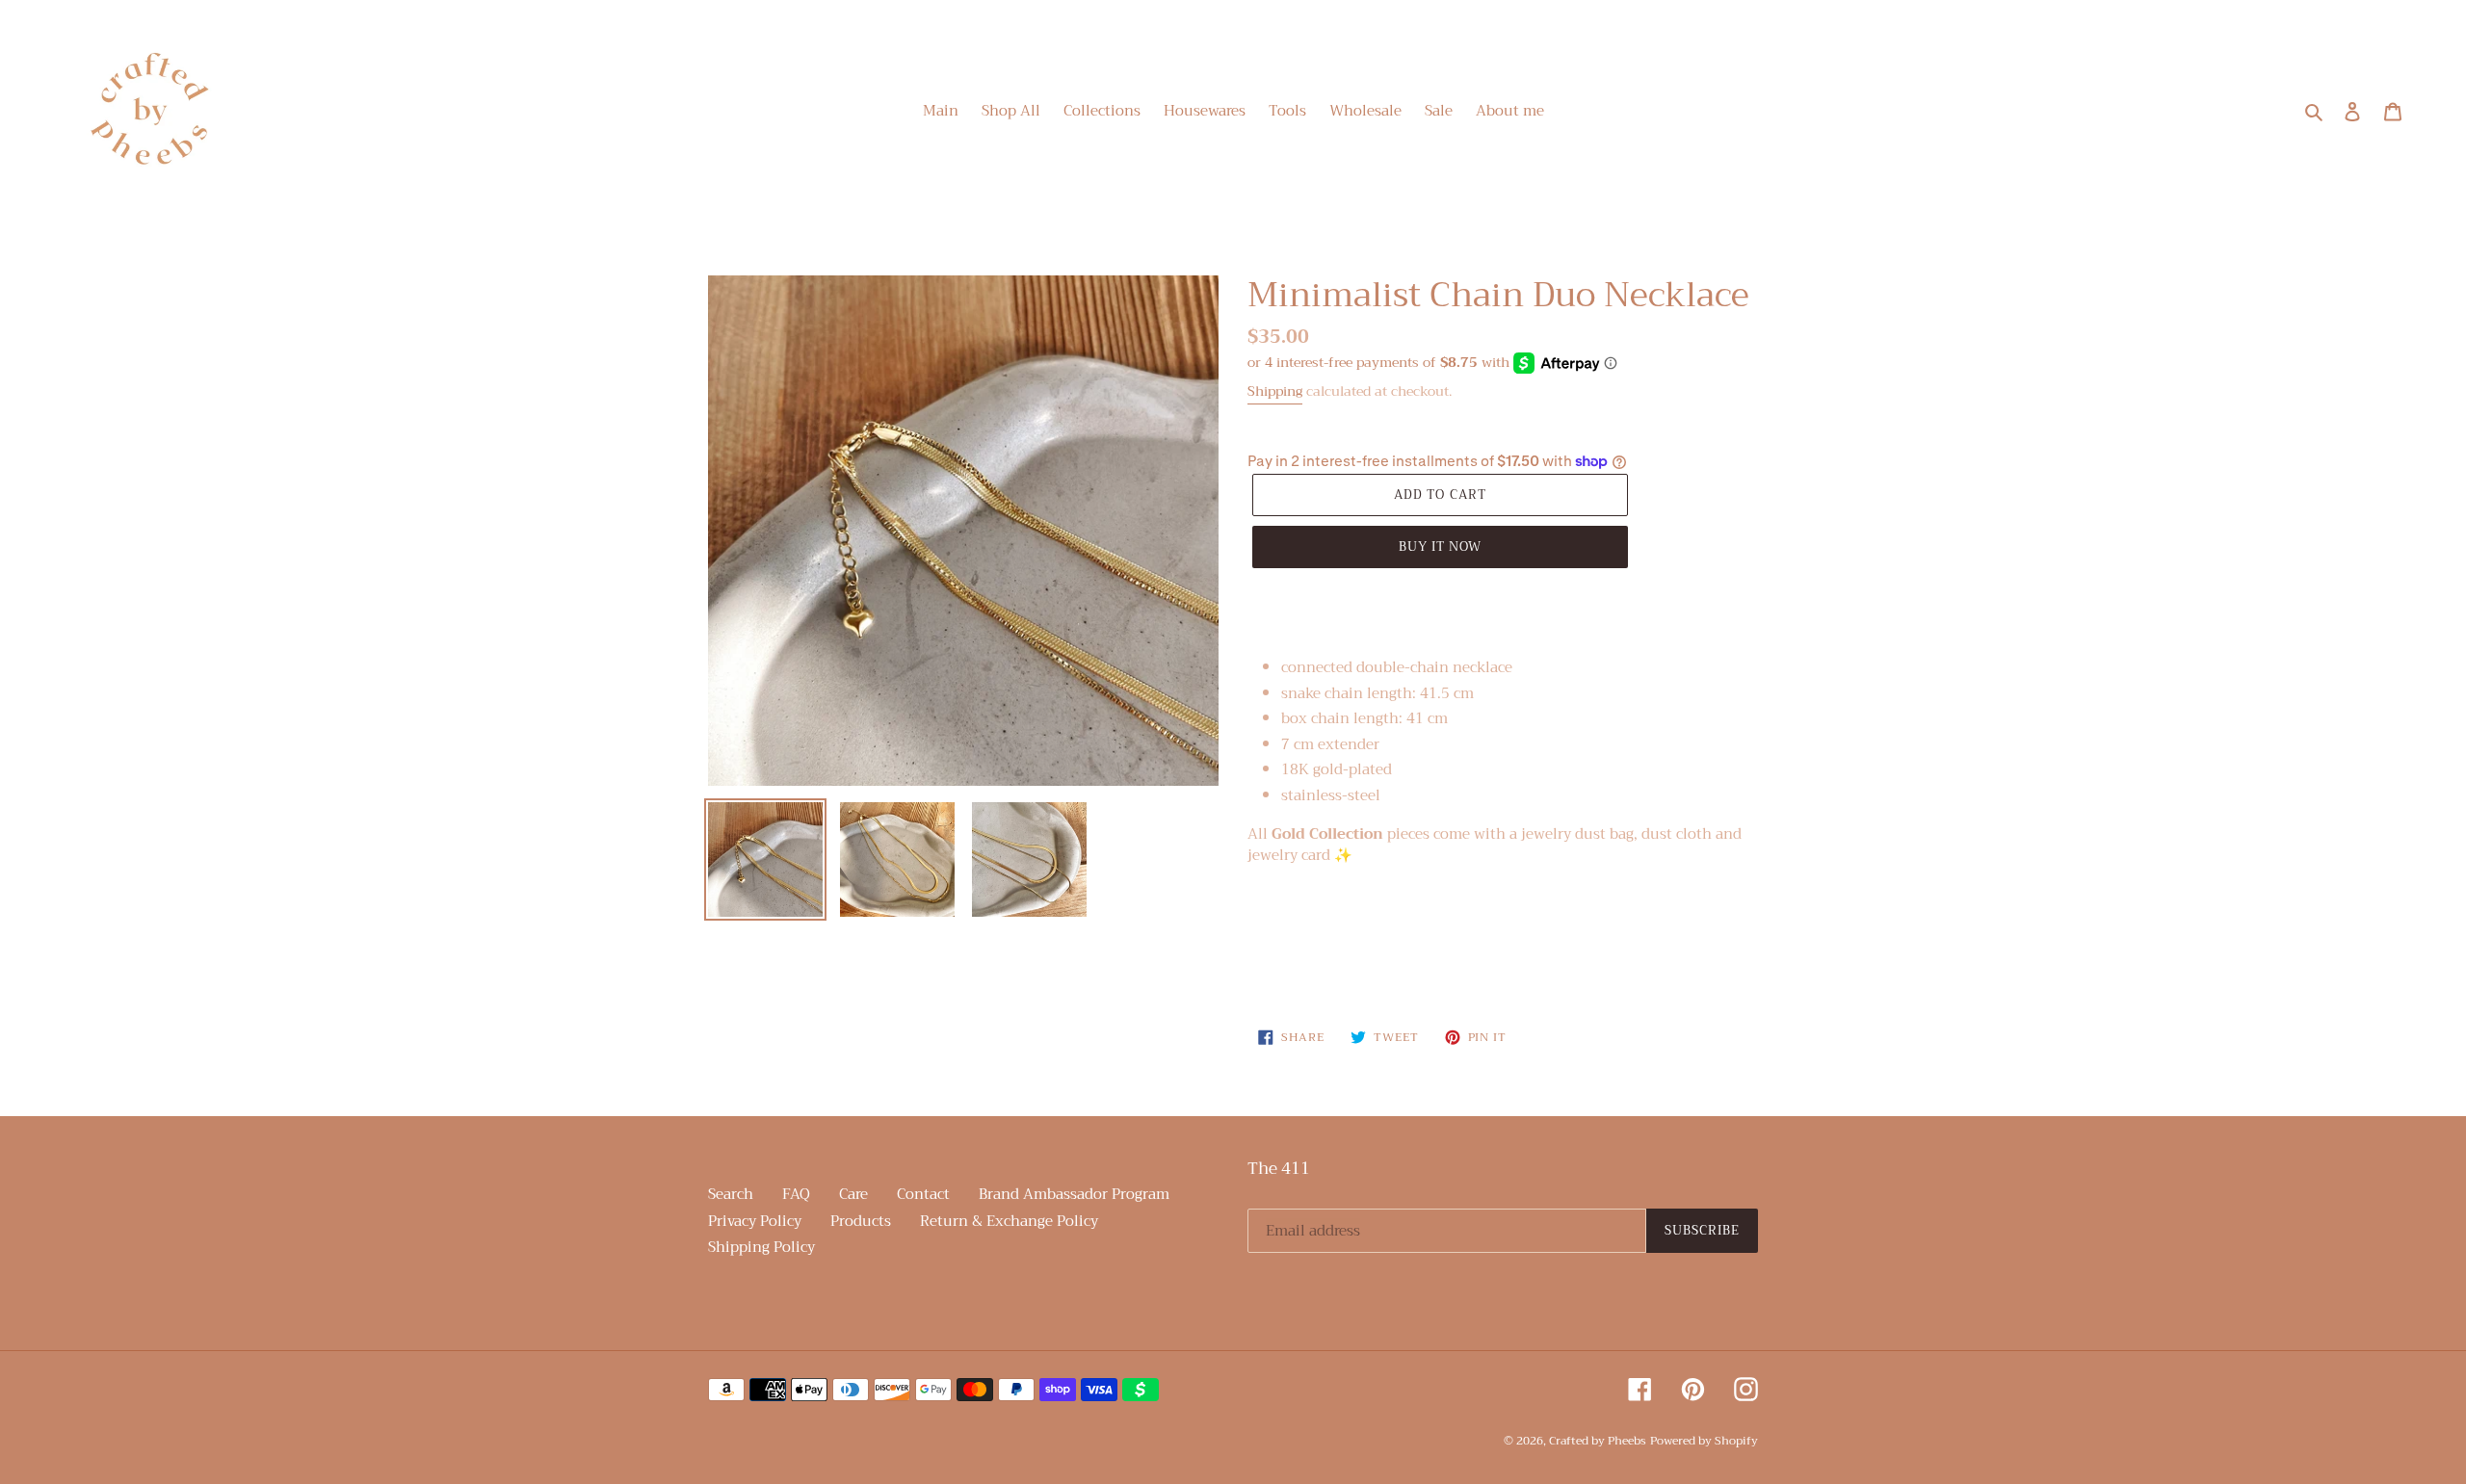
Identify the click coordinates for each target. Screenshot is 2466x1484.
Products (861, 1221)
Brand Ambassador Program (1074, 1194)
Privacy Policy (755, 1221)
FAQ (796, 1194)
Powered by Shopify (1704, 1441)
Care (853, 1194)
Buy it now (1440, 547)
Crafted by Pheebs (1598, 1441)
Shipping (1275, 391)
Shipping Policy (761, 1247)
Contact (923, 1194)
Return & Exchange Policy (1009, 1221)
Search (731, 1194)
